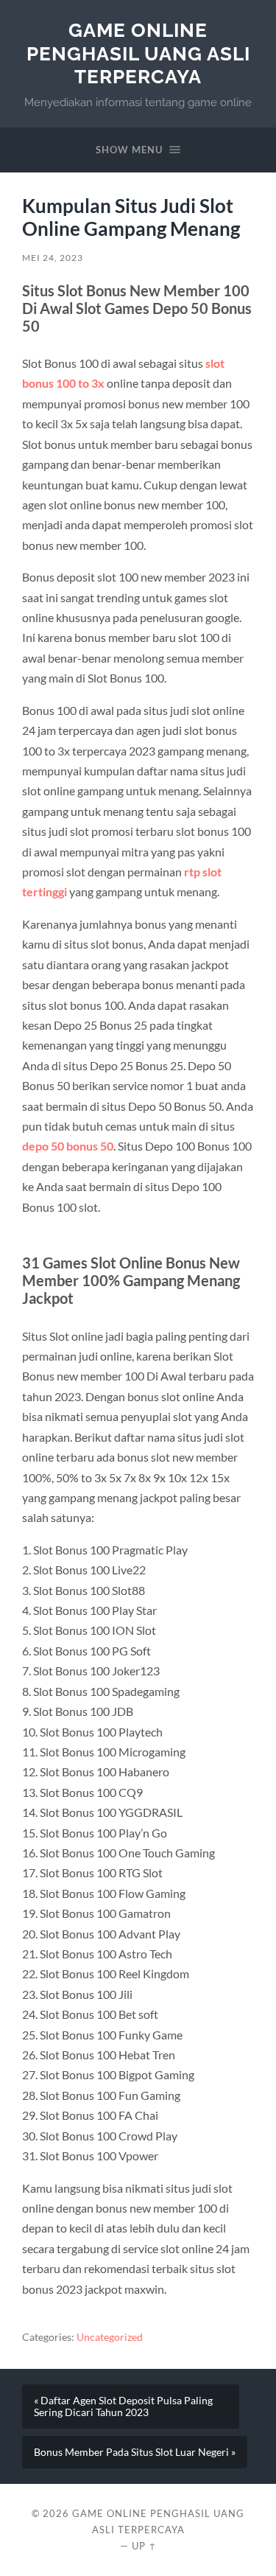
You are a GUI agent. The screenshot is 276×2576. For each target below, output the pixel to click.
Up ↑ (144, 2546)
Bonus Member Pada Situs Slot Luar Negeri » (135, 2452)
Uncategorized (110, 2337)
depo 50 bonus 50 (68, 1146)
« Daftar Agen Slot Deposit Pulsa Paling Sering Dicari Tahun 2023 (123, 2406)
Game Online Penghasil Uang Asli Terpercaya (138, 53)
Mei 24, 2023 (53, 258)
